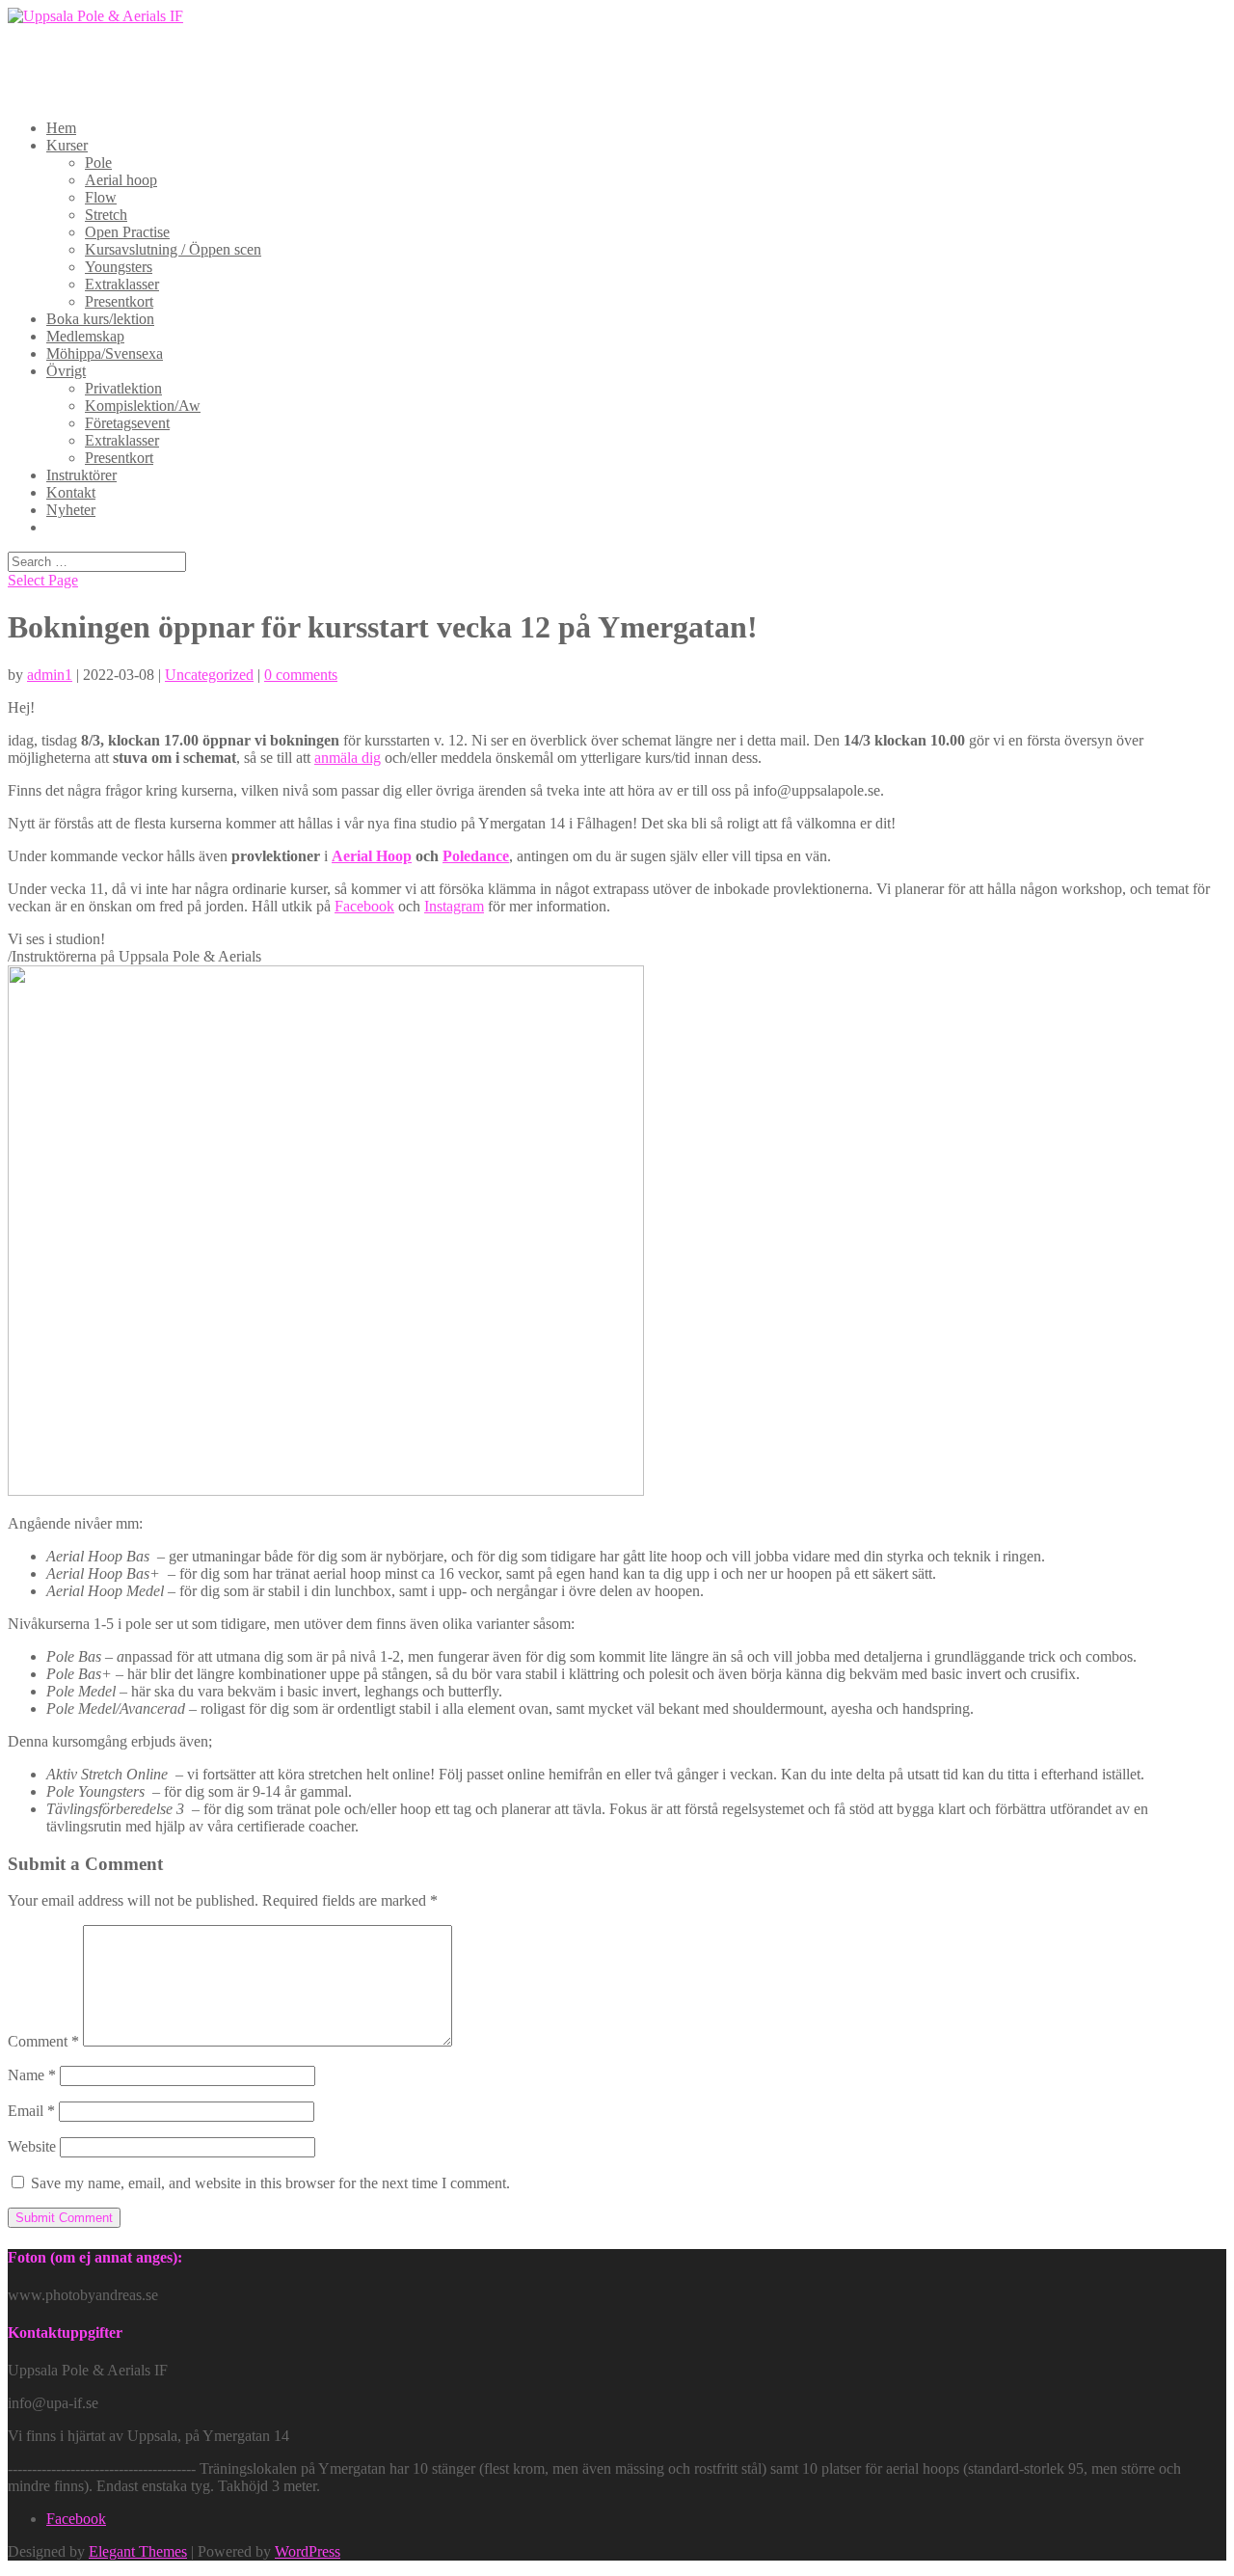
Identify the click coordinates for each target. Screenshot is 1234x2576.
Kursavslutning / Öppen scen (173, 249)
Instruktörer (81, 475)
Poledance (476, 856)
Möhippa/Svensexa (105, 353)
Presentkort (119, 301)
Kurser (67, 145)
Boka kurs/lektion (100, 319)
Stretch (106, 215)
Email (31, 2111)
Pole (98, 163)
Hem (61, 128)
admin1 (50, 675)
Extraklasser (122, 284)
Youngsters (119, 267)
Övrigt (66, 371)
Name (32, 2075)
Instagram (454, 906)
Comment (43, 2041)
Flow (101, 197)
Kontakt (71, 492)
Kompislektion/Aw (143, 406)
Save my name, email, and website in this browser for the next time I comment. (270, 2183)
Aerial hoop (121, 180)
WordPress (308, 2551)
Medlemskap (85, 336)
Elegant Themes (138, 2551)
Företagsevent (127, 423)
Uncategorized (209, 675)
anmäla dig (348, 758)
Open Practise (127, 232)
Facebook (364, 906)
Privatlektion (123, 388)
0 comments (301, 675)
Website (32, 2146)
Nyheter (71, 510)
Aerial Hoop (372, 856)
